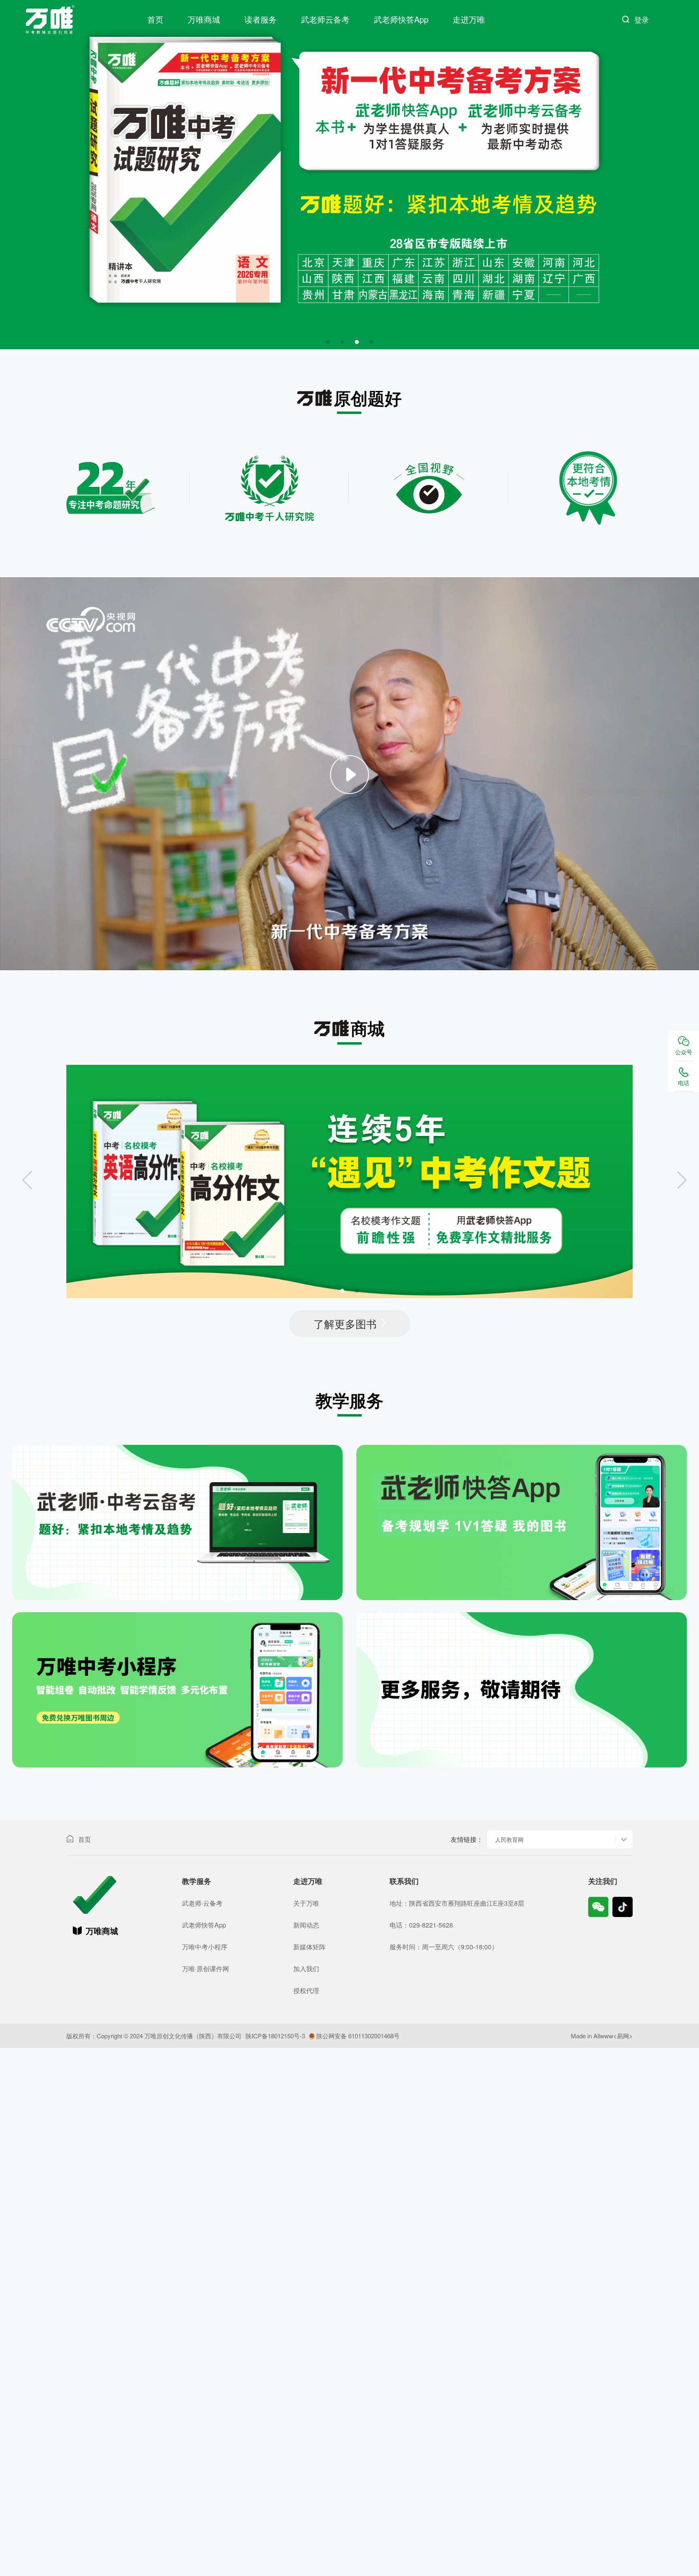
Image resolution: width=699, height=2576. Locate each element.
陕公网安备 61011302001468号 (357, 2036)
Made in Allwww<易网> (602, 2036)
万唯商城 (204, 19)
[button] (328, 342)
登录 (642, 19)
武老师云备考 (325, 19)
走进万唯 (469, 19)
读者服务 (261, 19)
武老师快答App (401, 19)
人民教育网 (509, 1839)
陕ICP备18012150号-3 (275, 2036)
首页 (155, 19)
